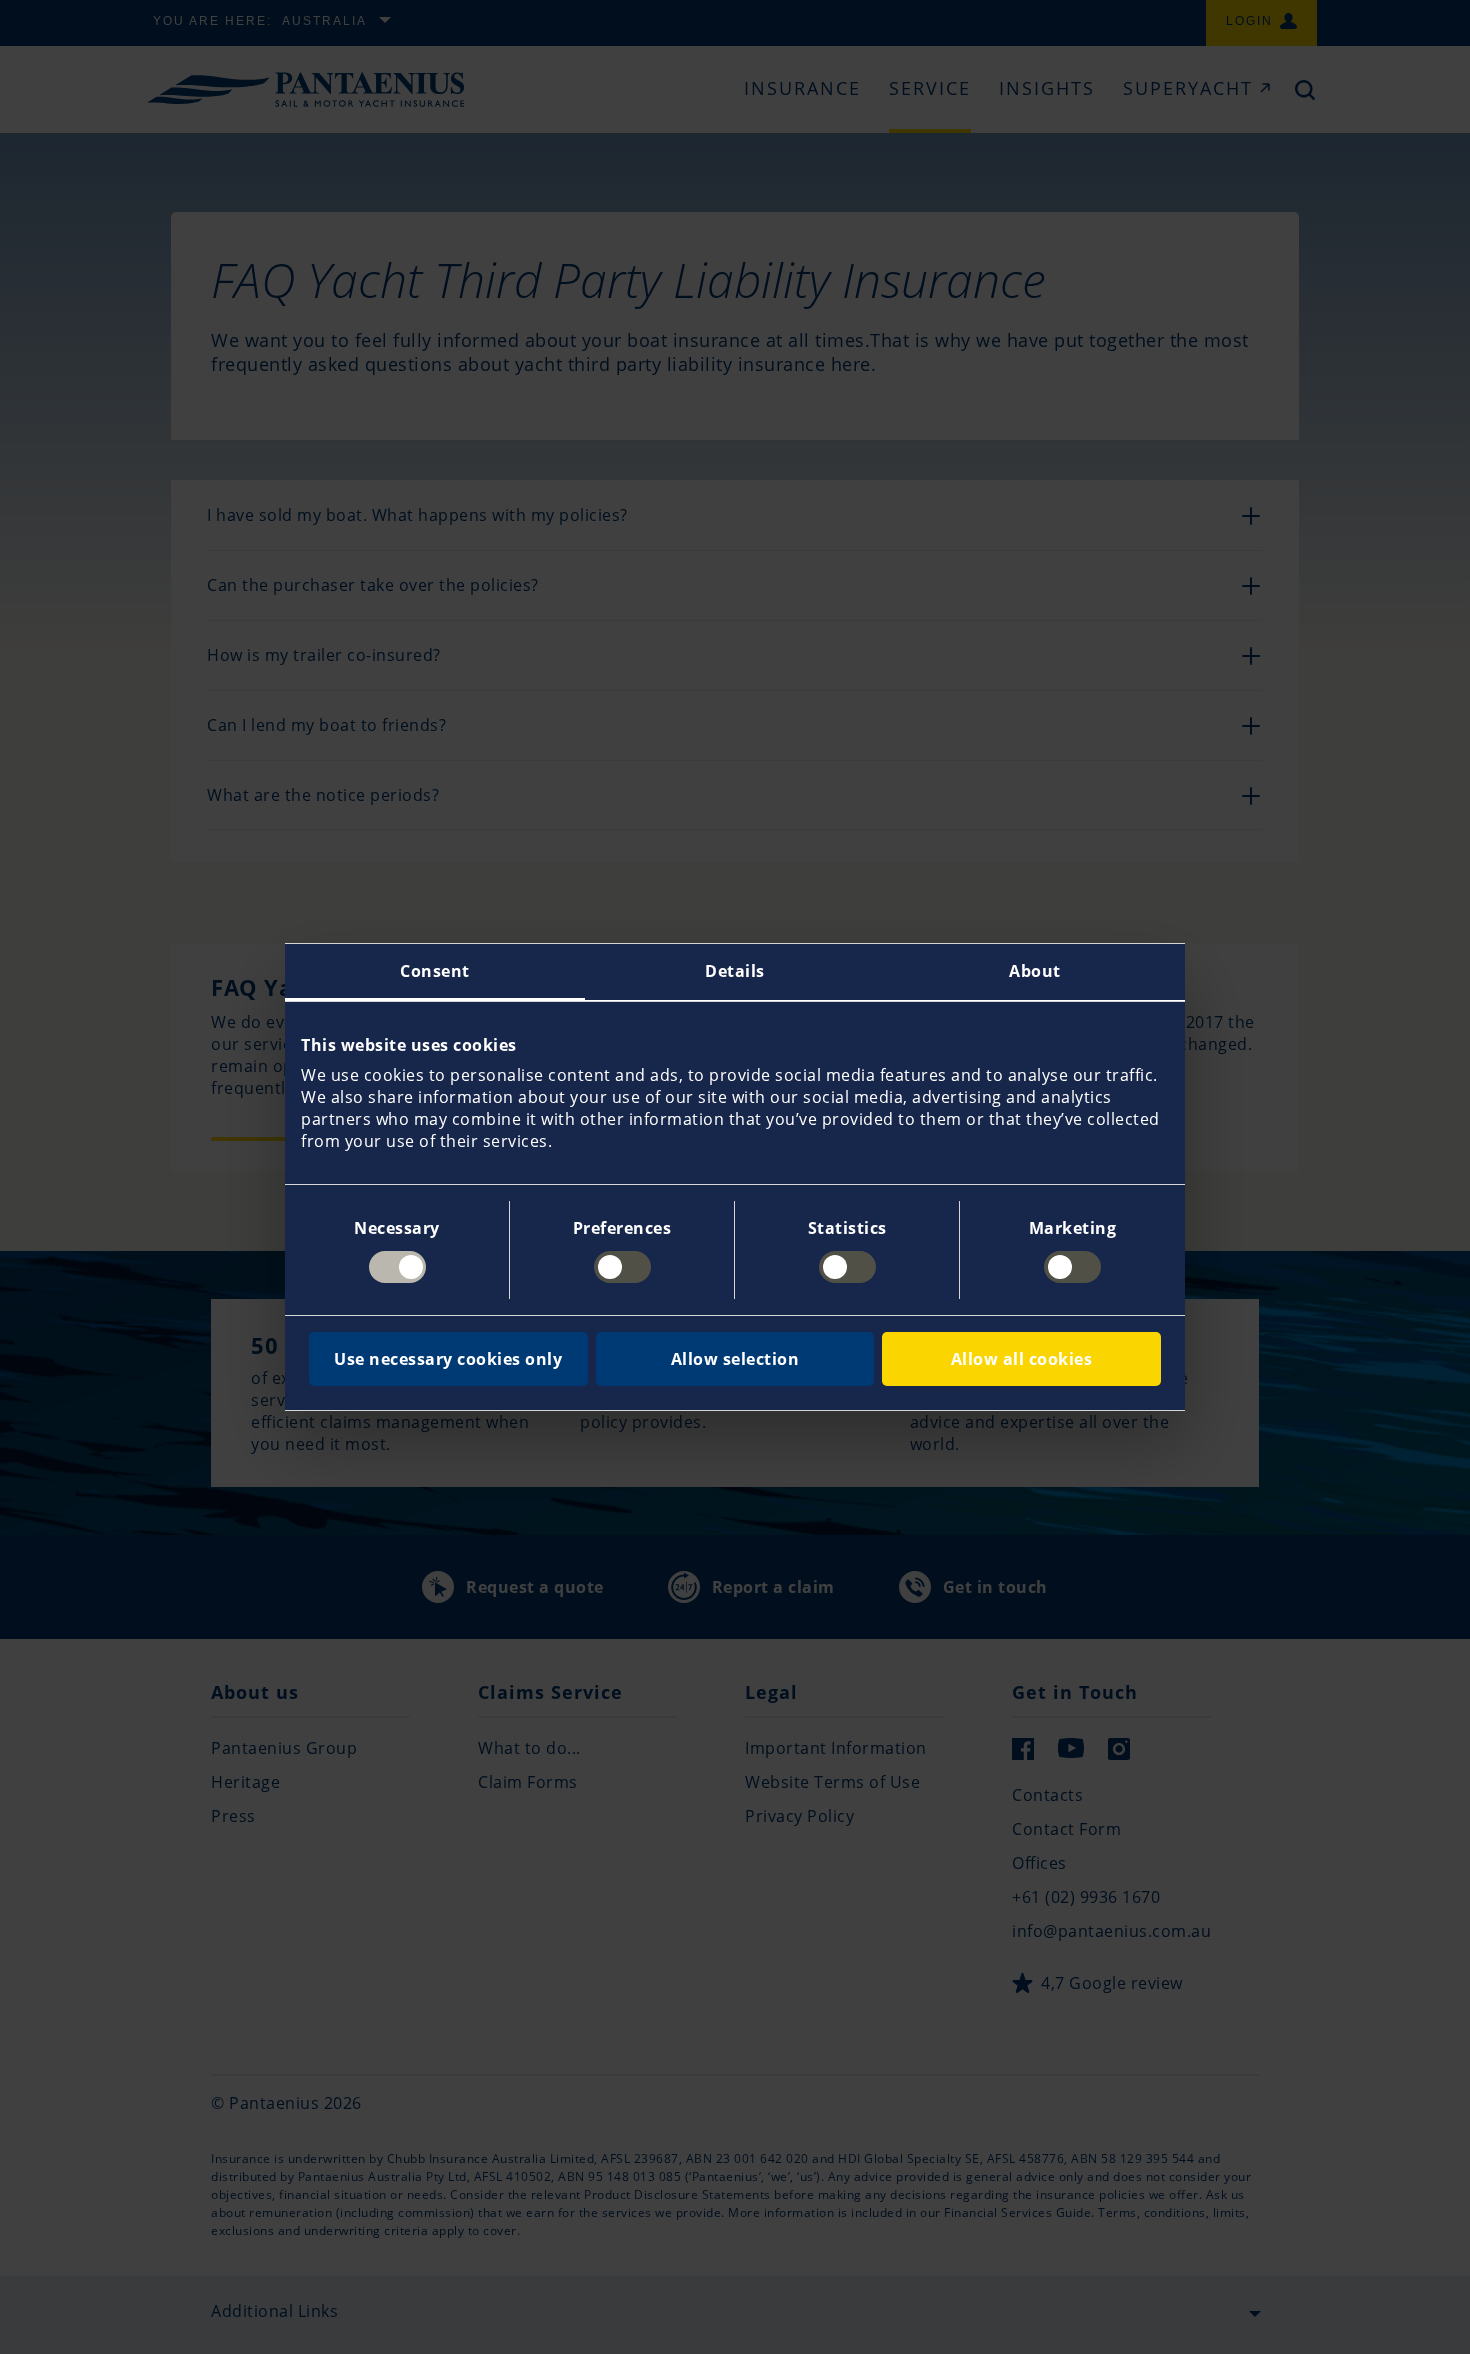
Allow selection (735, 1359)
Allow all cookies (1022, 1359)
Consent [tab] (435, 971)
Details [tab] (735, 971)
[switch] (622, 1267)
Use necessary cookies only (448, 1359)
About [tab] (1035, 971)
